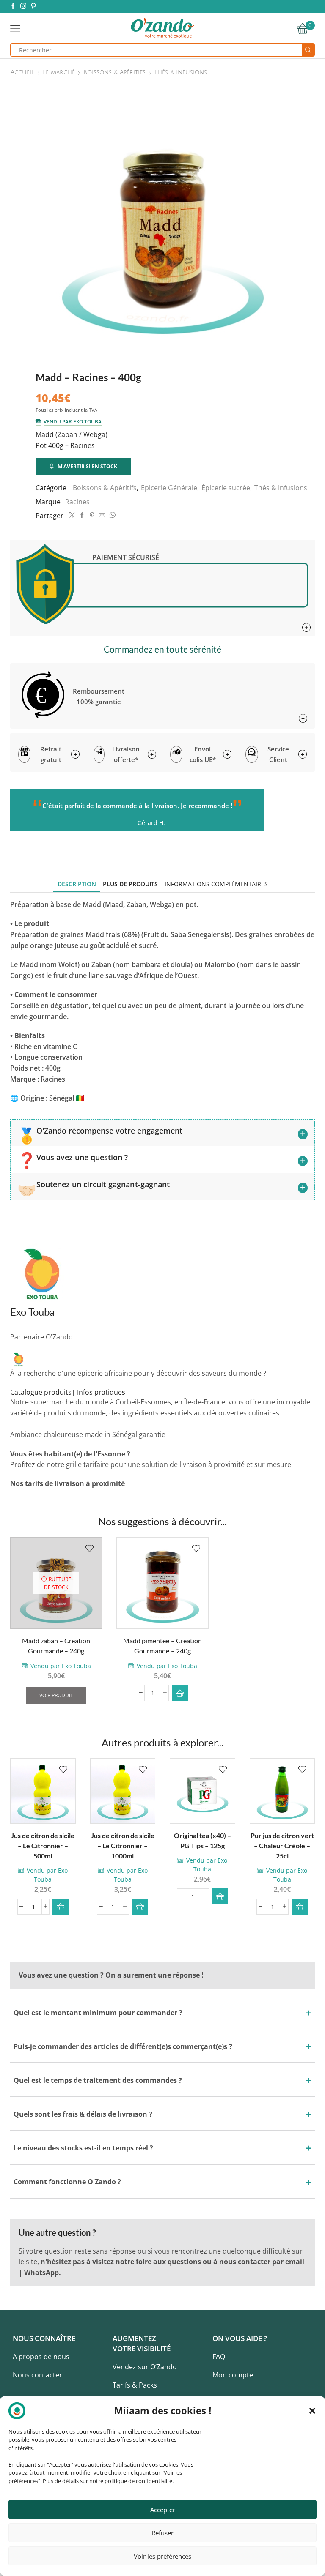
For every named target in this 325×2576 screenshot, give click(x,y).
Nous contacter (37, 2375)
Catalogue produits (41, 1392)
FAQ (219, 2357)
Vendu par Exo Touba (73, 422)
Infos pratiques (101, 1392)
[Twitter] (72, 515)
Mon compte (233, 2375)
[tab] (77, 884)
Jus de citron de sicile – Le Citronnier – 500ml (43, 1845)
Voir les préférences (162, 2556)
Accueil (22, 73)
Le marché (59, 73)
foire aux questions (168, 2262)
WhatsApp (41, 2273)
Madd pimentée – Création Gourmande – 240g (162, 1646)
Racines (77, 502)
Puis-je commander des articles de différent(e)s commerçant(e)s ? (123, 2046)
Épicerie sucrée (226, 488)
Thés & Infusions (180, 73)
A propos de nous (41, 2357)
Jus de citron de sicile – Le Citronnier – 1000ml (123, 1845)
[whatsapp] (111, 515)
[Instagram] (23, 6)
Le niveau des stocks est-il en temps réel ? (83, 2148)
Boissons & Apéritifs (114, 73)
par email (288, 2262)
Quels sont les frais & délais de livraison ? (83, 2114)
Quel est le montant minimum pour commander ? (98, 2013)
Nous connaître (44, 2338)
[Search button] (308, 50)
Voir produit (56, 1695)
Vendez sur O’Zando (145, 2367)
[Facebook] (13, 6)
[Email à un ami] (102, 515)
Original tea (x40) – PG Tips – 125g (202, 1840)
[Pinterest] (33, 6)
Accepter (163, 2510)
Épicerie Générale (169, 488)
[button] (312, 2411)
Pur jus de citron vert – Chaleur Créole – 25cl (282, 1845)
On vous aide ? (240, 2338)
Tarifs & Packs (135, 2385)
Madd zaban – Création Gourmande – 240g (56, 1646)
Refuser (162, 2533)
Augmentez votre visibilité (142, 2343)
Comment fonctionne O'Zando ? (67, 2182)
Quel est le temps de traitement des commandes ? (98, 2080)
